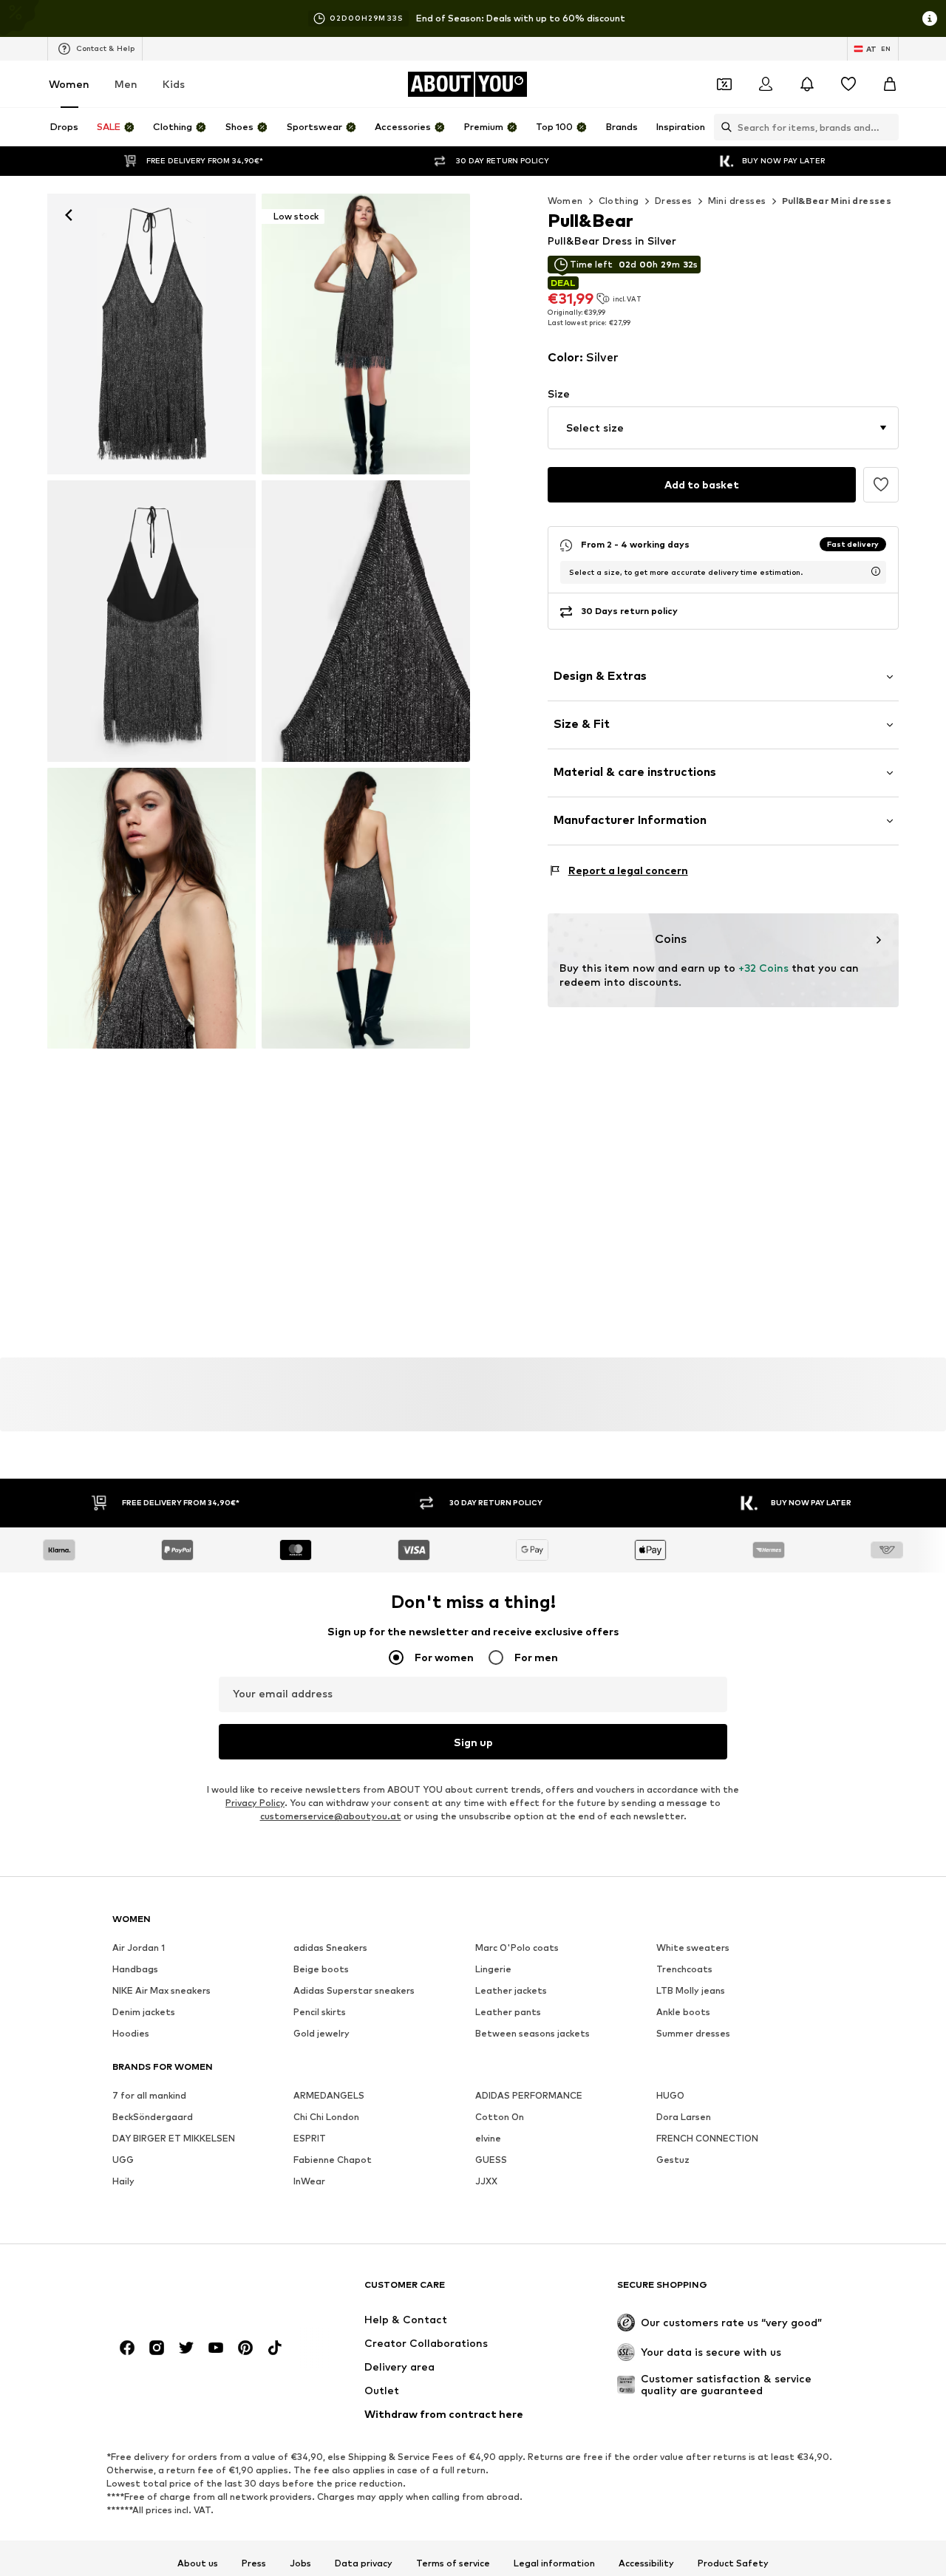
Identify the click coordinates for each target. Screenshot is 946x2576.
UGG (123, 2160)
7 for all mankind (149, 2096)
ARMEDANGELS (329, 2096)
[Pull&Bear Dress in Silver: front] (152, 334)
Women (69, 84)
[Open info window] (930, 18)
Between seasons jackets (532, 2034)
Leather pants (508, 2013)
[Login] (766, 84)
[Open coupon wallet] (724, 84)
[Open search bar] (723, 127)
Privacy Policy (255, 1803)
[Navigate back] (69, 215)
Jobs (300, 2563)
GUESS (491, 2160)
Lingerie (493, 1970)
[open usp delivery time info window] (876, 571)
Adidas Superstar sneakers (354, 1991)
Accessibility (646, 2563)
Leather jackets (511, 1991)
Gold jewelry (321, 2034)
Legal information (554, 2563)
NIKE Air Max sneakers (161, 1991)
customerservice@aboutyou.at (331, 1817)
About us (198, 2563)
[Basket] (890, 84)
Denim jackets (144, 2013)
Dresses (674, 201)
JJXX (486, 2182)
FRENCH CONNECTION (707, 2139)
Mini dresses (737, 201)
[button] (723, 428)
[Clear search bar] (888, 127)
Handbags (135, 1970)
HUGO (670, 2096)
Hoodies (131, 2034)
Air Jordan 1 (139, 1948)
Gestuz (673, 2160)
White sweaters (693, 1948)
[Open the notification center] (807, 84)
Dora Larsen (684, 2117)
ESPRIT (310, 2139)
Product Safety (733, 2563)
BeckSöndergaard (153, 2117)
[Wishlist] (848, 84)
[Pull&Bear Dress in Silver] (152, 621)
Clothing (619, 201)
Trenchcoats (684, 1970)
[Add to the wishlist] (881, 485)
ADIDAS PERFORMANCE (529, 2096)
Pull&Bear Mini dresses (837, 201)
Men (126, 84)
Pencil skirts (320, 2013)
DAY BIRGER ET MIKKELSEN (174, 2139)
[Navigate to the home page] (193, 2292)
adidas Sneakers (330, 1948)
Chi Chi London (326, 2117)
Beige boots (321, 1970)
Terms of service (453, 2563)
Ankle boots (683, 2013)
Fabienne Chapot (333, 2160)
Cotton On (500, 2117)
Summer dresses (693, 2034)
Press (254, 2563)
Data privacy (364, 2563)
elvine (488, 2139)
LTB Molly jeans (691, 1991)
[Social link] (127, 2348)
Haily (123, 2182)
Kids (174, 84)
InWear (309, 2182)
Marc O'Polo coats (517, 1948)
